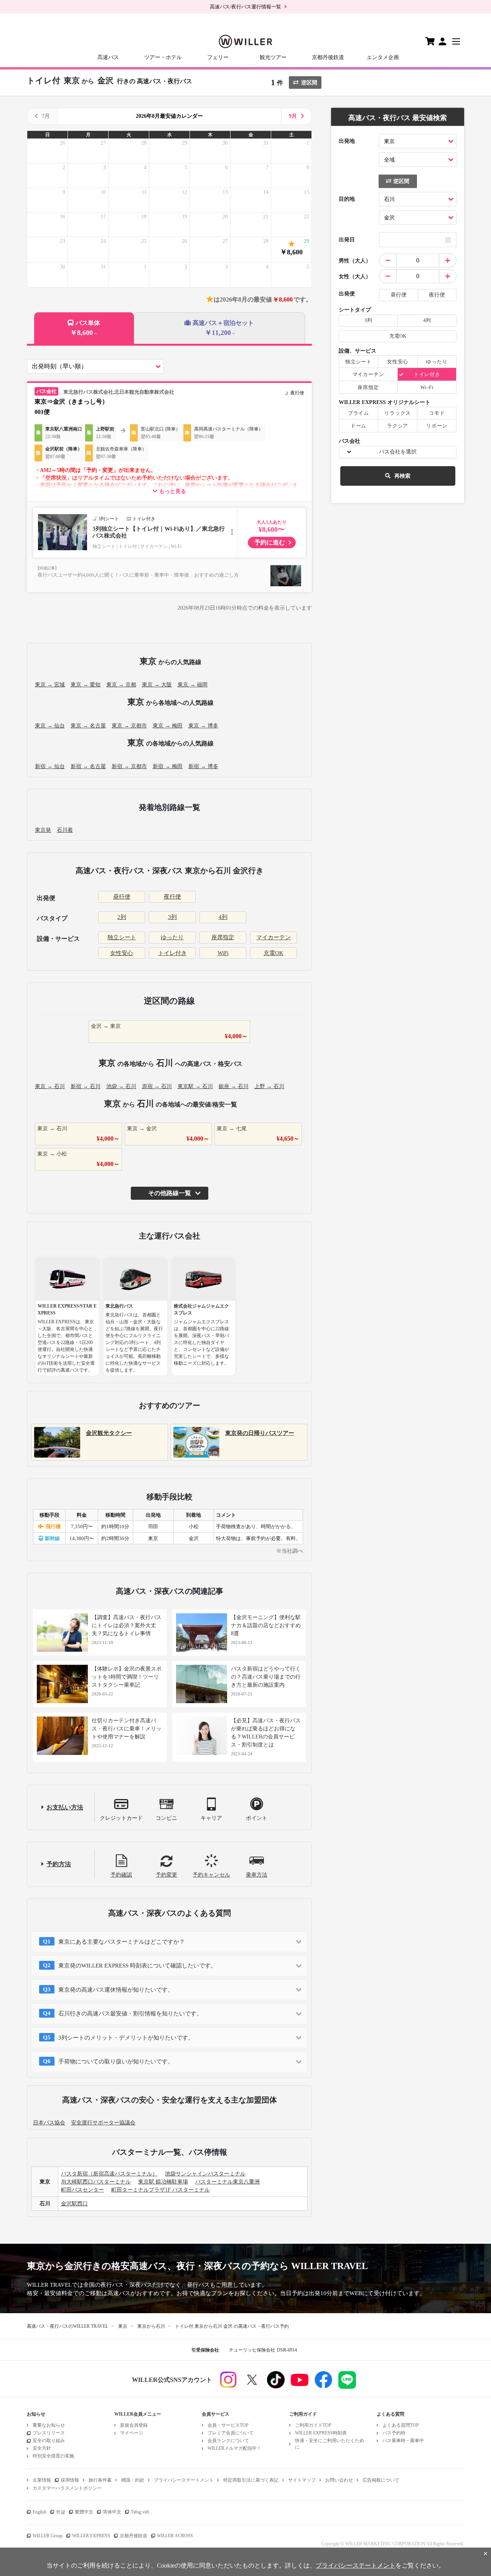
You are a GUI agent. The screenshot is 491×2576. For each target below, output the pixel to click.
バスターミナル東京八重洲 (227, 2182)
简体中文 (112, 2512)
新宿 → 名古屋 (88, 766)
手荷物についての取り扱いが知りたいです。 (116, 2061)
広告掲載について (381, 2480)
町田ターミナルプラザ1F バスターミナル (161, 2190)
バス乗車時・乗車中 (403, 2441)
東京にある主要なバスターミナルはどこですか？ (122, 1942)
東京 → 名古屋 (88, 726)
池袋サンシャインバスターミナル (205, 2174)
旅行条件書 (100, 2480)
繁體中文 (84, 2512)
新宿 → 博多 (203, 766)
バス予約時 (394, 2433)
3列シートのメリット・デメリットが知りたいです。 (126, 2038)
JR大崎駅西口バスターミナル (96, 2182)
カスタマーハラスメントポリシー (67, 2488)
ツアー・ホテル (163, 57)
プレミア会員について (231, 2433)
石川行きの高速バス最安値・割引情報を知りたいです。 (130, 2014)
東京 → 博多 (203, 726)
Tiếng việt (140, 2512)
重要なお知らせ (49, 2425)
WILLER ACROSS (175, 2536)
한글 (61, 2512)
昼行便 (122, 897)
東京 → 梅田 (168, 726)
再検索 (402, 476)
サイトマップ (302, 2480)
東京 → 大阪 (157, 685)
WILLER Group (48, 2536)
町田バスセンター (82, 2190)
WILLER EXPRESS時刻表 (321, 2433)
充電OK (274, 953)
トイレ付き (172, 953)
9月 (293, 116)
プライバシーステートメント (184, 2480)
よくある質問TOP (401, 2425)
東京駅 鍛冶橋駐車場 (163, 2182)
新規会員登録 (134, 2425)
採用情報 (70, 2480)
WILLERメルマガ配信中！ (234, 2448)
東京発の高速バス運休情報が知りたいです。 (116, 1990)
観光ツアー (273, 57)
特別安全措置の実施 (53, 2456)
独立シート (122, 937)
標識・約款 (133, 2480)
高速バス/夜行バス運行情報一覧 (245, 7)
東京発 (43, 830)
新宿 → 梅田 (168, 766)
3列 (172, 917)
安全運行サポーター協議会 (103, 2123)
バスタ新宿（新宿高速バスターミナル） (109, 2174)
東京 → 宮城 (50, 685)
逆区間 (309, 83)
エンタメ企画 (383, 57)
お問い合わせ (339, 2480)
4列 (223, 917)
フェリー (218, 57)
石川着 (65, 830)
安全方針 (42, 2448)
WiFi (223, 953)
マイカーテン (274, 937)
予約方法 (59, 1864)
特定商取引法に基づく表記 (251, 2480)
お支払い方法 (65, 1807)
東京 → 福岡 (193, 685)
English (40, 2512)
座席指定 (223, 937)
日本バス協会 (49, 2123)
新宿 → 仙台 (50, 766)
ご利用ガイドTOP (313, 2425)
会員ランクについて (228, 2441)
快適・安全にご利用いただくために (330, 2444)
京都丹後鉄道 (328, 57)
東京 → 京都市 (129, 726)
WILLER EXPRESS (91, 2536)
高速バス (108, 57)
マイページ (132, 2433)
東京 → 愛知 (86, 685)
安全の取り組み (49, 2441)
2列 (122, 917)
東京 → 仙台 (50, 726)
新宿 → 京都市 (129, 766)
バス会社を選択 (398, 452)
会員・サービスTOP (228, 2425)
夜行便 (172, 897)
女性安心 (122, 953)
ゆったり (172, 937)
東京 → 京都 (121, 685)
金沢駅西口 (74, 2204)
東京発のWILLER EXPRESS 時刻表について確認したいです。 (137, 1966)
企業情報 (42, 2480)
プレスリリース (49, 2433)
